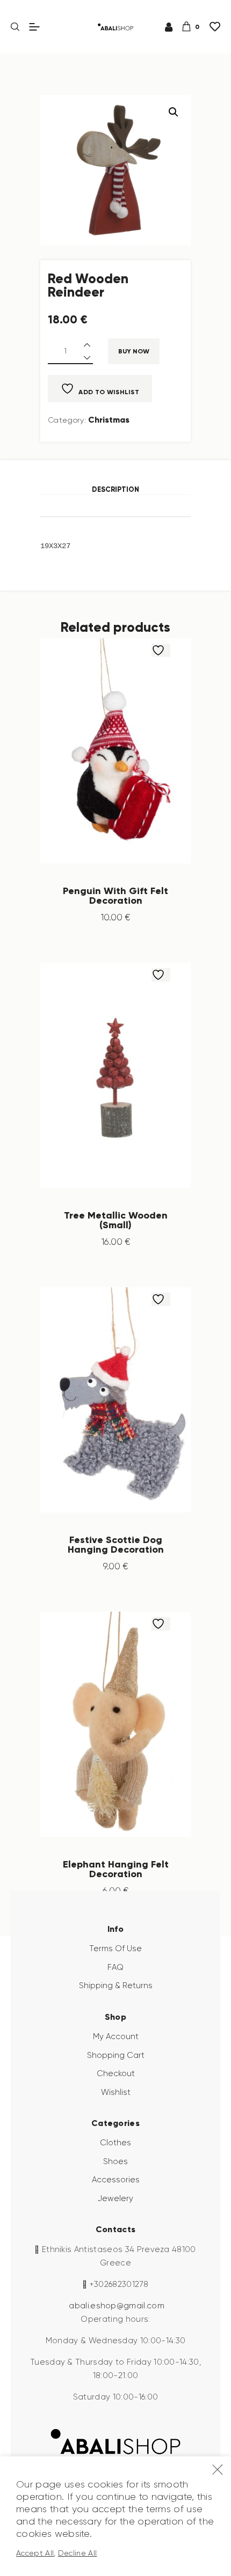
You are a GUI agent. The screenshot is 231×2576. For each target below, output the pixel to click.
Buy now (134, 351)
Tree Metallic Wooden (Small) (116, 1220)
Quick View (126, 751)
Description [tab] (115, 489)
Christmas (109, 420)
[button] (174, 112)
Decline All (78, 2553)
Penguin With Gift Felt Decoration (115, 896)
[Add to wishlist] (161, 650)
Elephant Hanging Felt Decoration (116, 1869)
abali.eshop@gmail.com (117, 2306)
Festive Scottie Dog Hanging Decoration (116, 1545)
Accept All (35, 2553)
